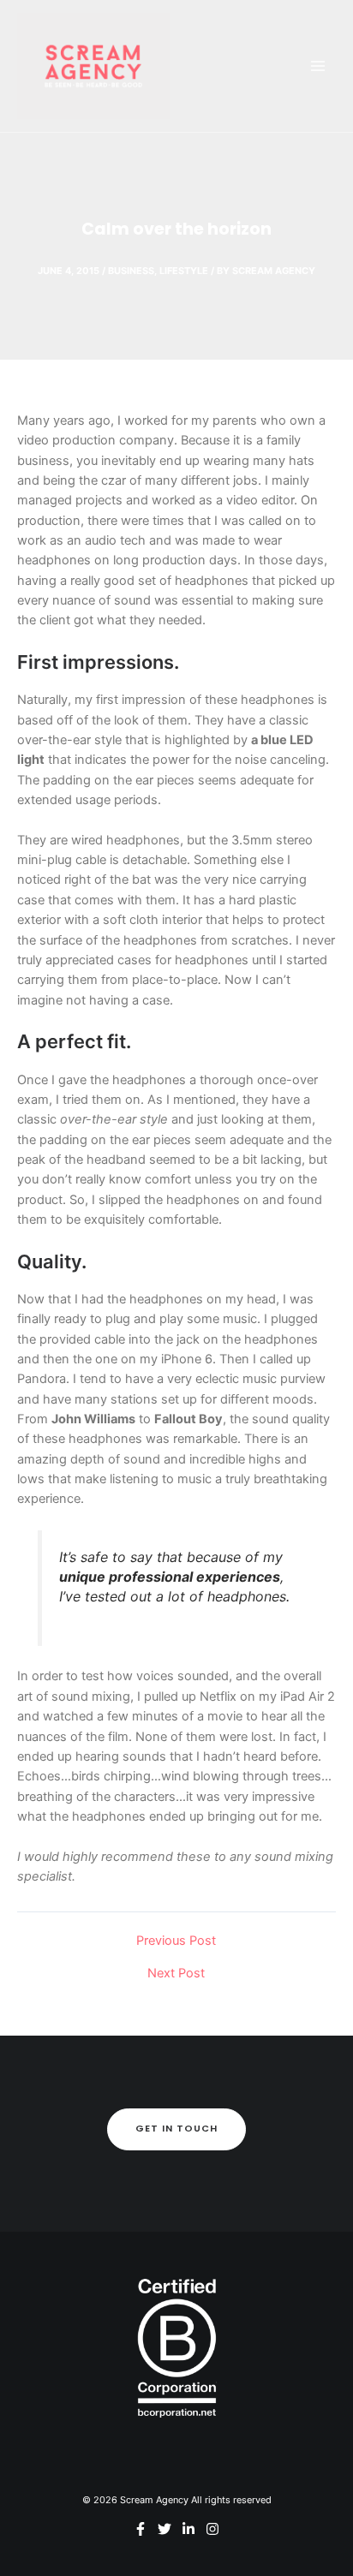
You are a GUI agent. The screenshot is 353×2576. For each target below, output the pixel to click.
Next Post (176, 1974)
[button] (176, 2129)
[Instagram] (212, 2529)
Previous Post (176, 1941)
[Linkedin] (188, 2529)
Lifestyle (184, 271)
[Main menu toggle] (318, 66)
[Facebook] (141, 2529)
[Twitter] (165, 2529)
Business (131, 271)
